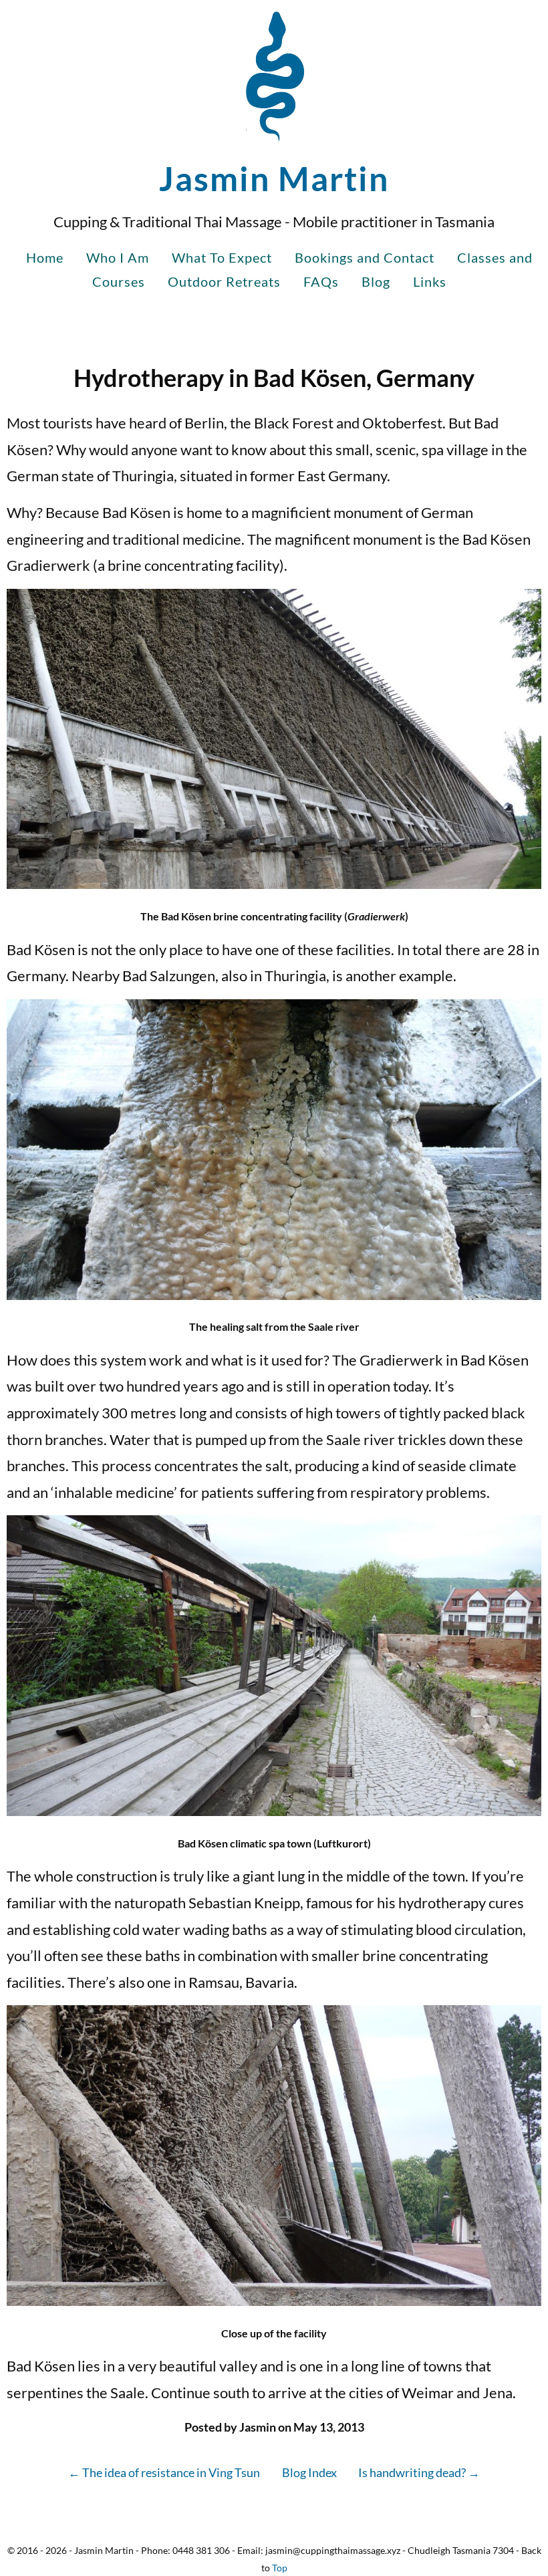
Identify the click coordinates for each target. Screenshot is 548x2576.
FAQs (321, 281)
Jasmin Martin (274, 178)
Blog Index (309, 2472)
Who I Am (118, 257)
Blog (376, 281)
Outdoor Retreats (224, 281)
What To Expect (222, 257)
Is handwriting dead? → (419, 2472)
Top (280, 2568)
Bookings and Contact (365, 257)
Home (45, 257)
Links (430, 281)
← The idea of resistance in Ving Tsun (164, 2472)
